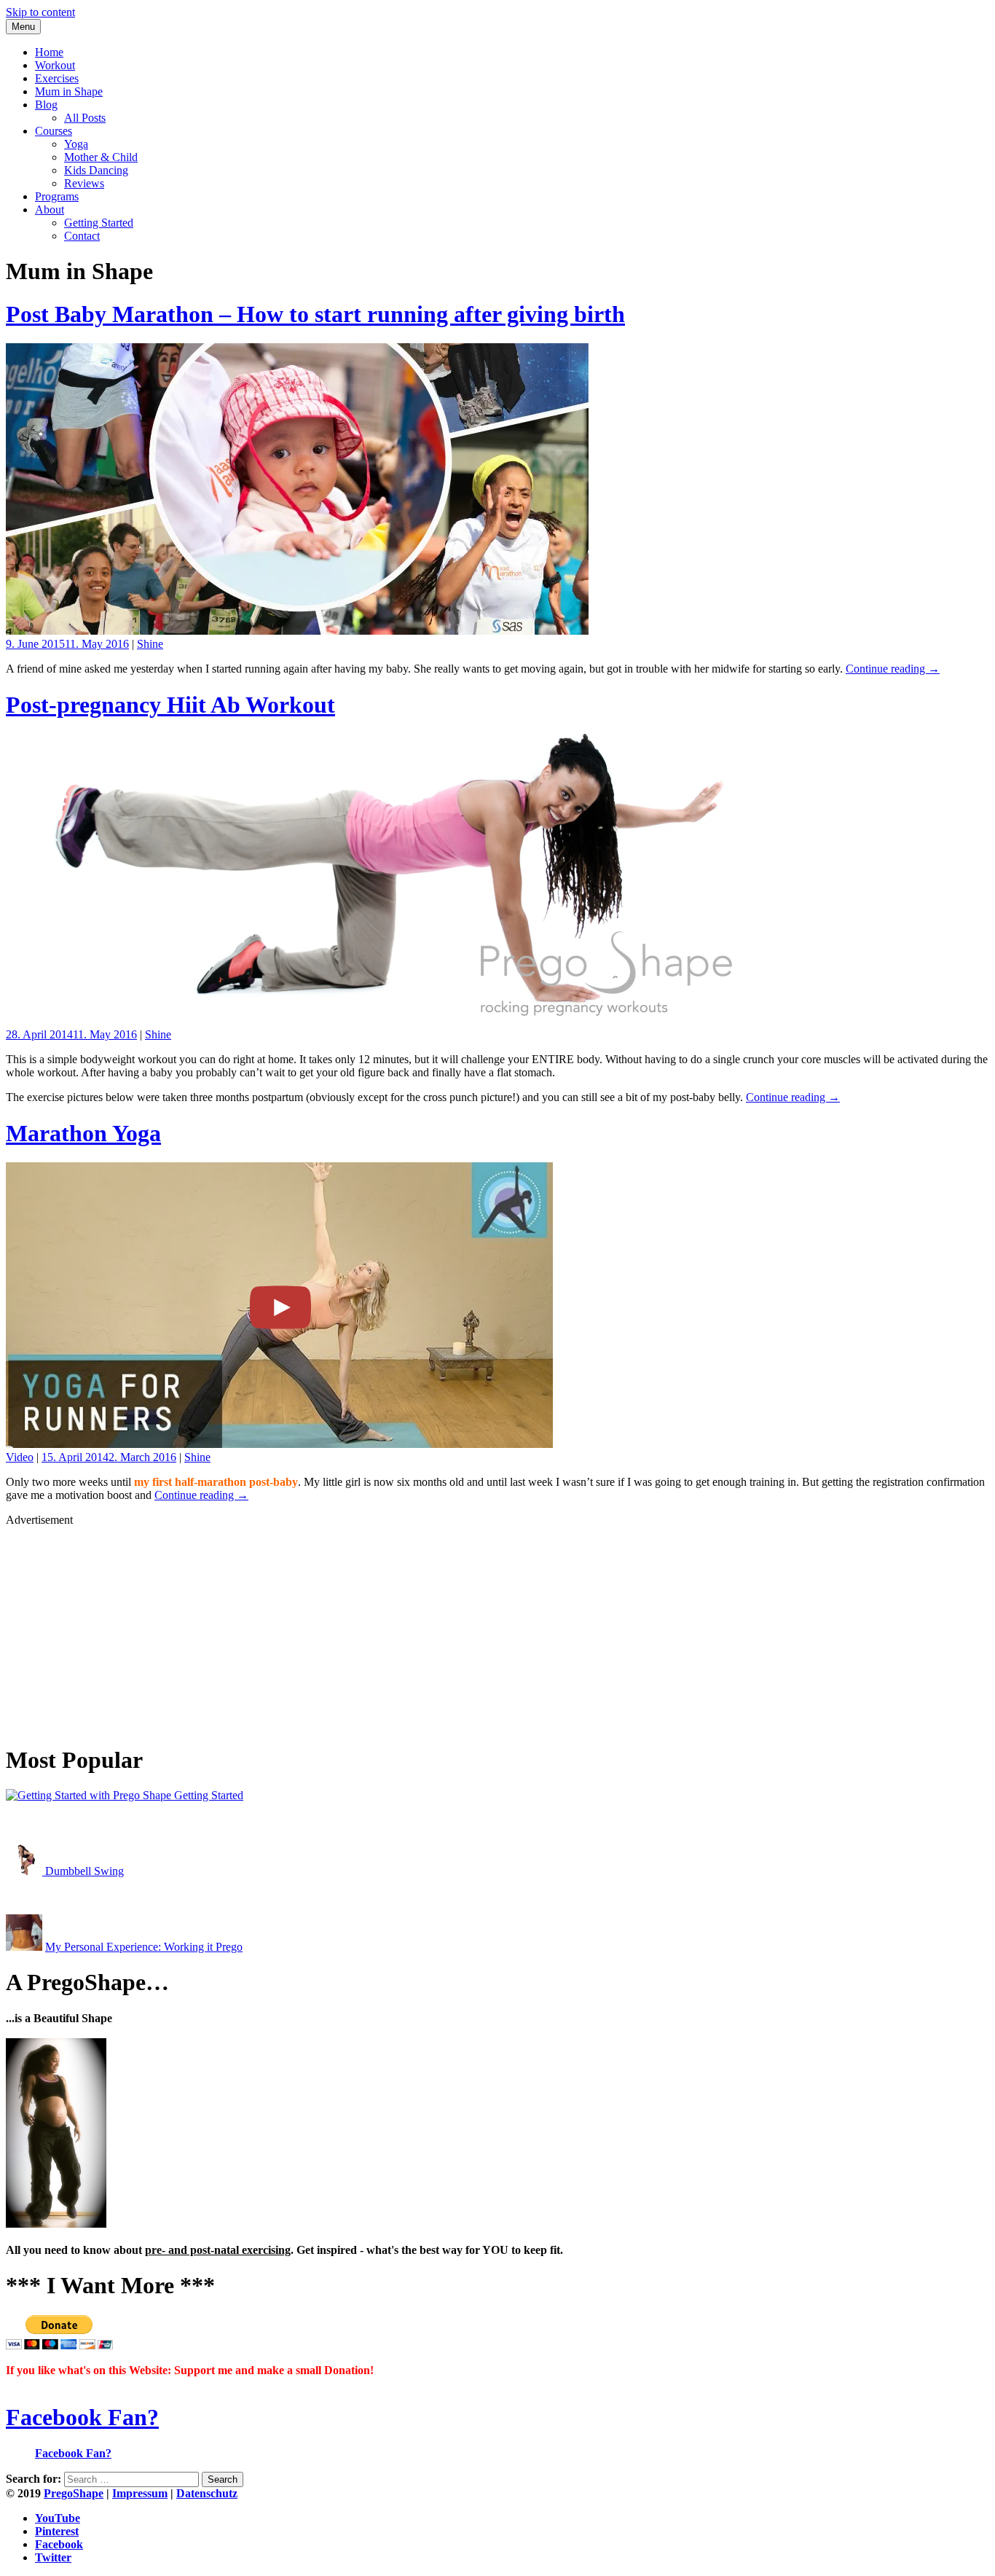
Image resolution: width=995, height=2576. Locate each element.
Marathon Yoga (83, 1133)
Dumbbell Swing (83, 1871)
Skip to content (40, 12)
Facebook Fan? (82, 2417)
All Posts (85, 118)
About (50, 210)
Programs (57, 196)
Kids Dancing (96, 170)
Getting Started (99, 223)
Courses (54, 131)
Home (49, 52)
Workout (55, 65)
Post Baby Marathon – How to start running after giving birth (315, 314)
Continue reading (893, 669)
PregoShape (74, 2493)
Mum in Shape (69, 91)
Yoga (76, 144)
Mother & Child (101, 157)
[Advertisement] (443, 1629)
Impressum (140, 2493)
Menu (23, 27)
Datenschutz (207, 2493)
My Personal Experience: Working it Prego (144, 1947)
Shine (150, 644)
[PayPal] (59, 2345)
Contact (82, 236)
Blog (46, 105)
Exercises (57, 78)
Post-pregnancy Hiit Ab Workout (170, 705)
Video (20, 1457)
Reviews (84, 183)
